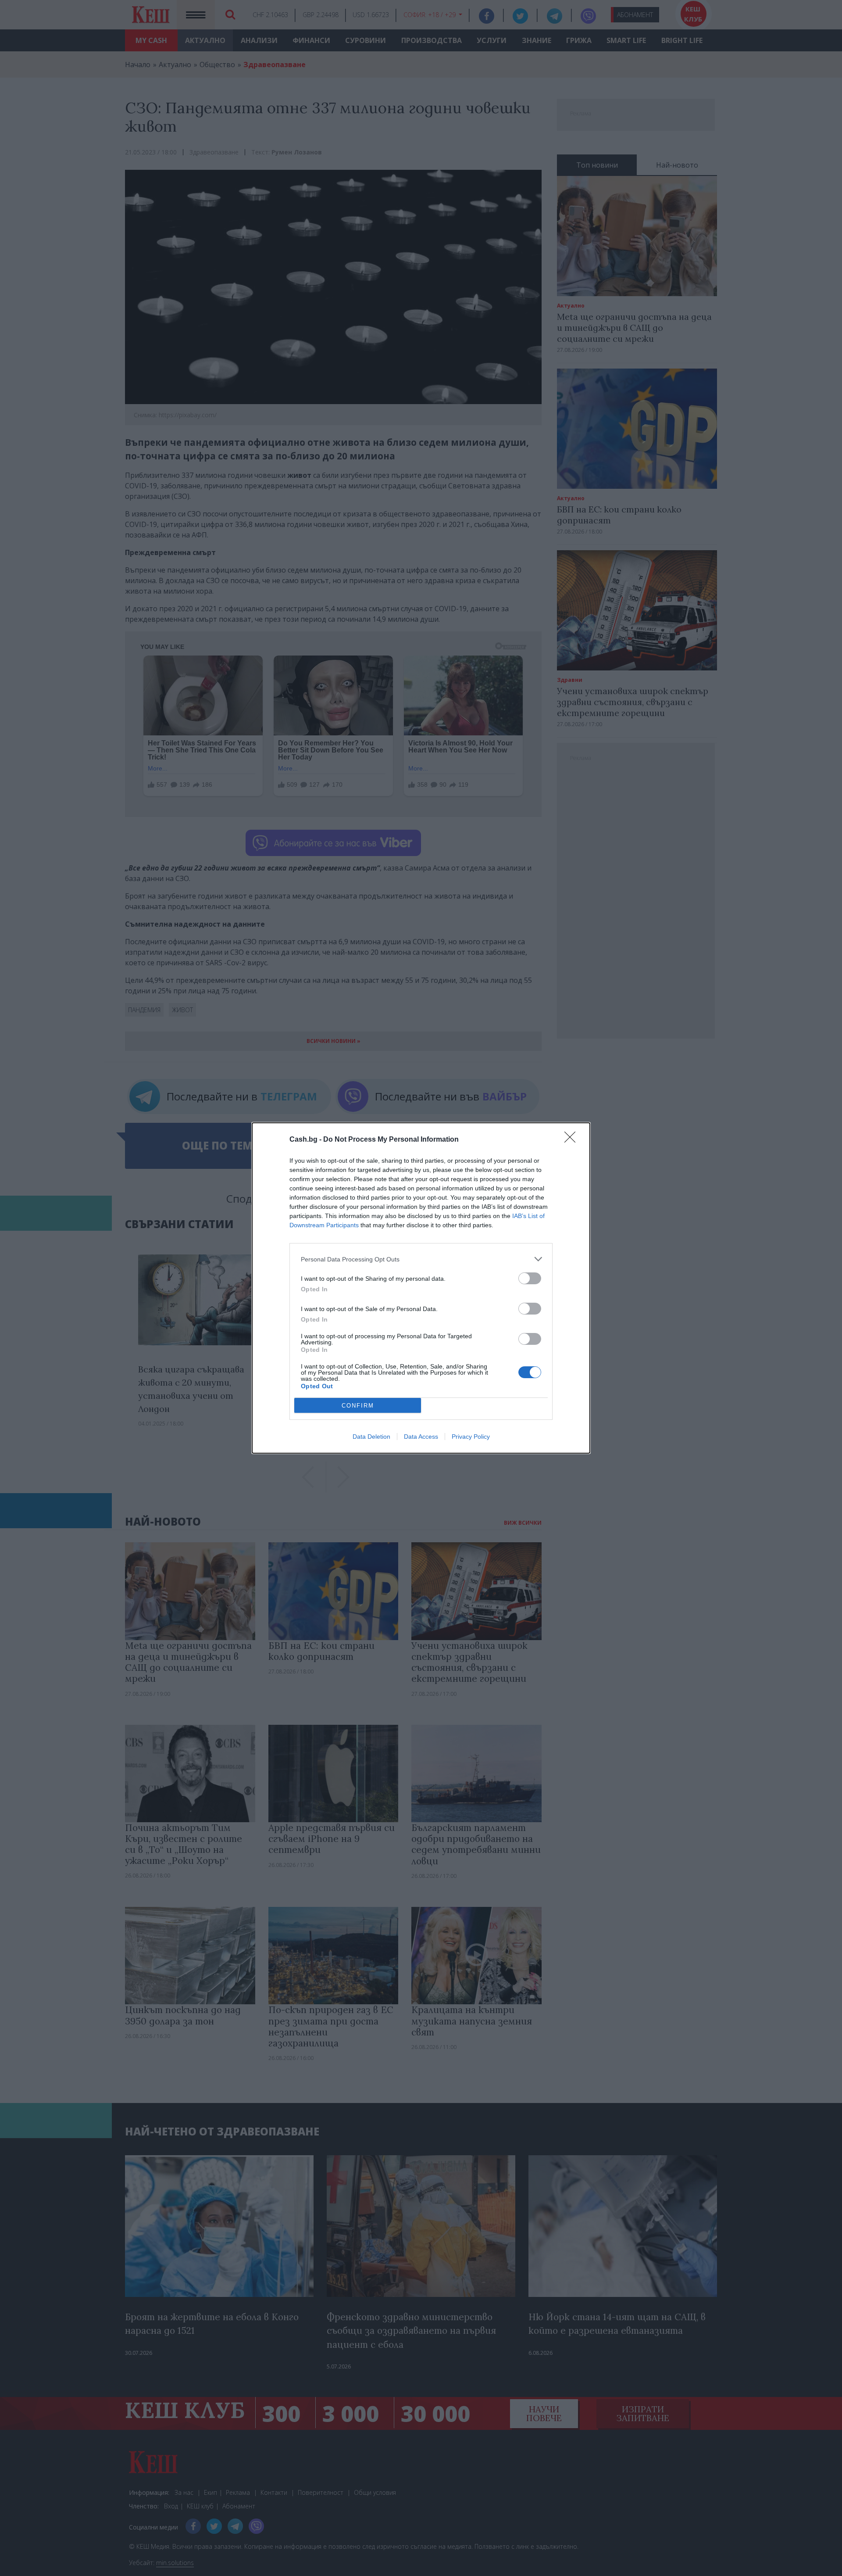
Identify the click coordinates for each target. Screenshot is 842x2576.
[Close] (573, 1140)
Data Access (421, 1437)
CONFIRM (358, 1406)
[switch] (530, 1278)
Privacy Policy (471, 1437)
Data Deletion (371, 1437)
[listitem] (421, 1259)
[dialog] (421, 1288)
